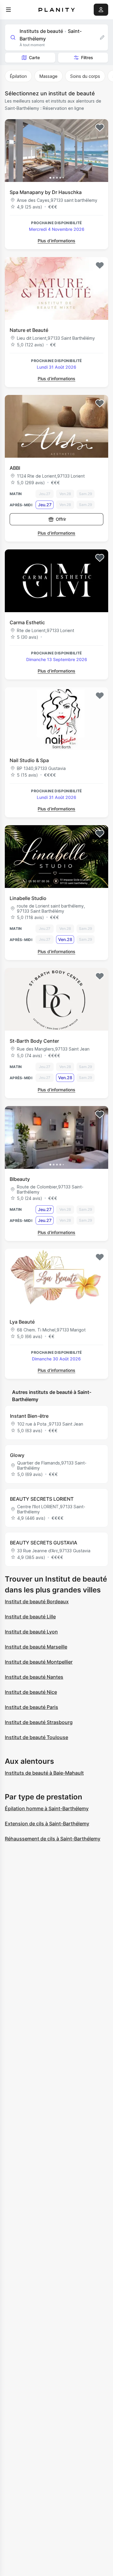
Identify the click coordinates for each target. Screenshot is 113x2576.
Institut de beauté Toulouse (36, 1737)
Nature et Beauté (29, 330)
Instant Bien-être (29, 1416)
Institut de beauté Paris (31, 1707)
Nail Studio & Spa (29, 760)
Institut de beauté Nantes (34, 1677)
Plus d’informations (56, 241)
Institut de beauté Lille (30, 1617)
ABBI (15, 468)
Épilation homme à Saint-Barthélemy (47, 1808)
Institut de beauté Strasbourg (39, 1722)
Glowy (17, 1455)
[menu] (8, 10)
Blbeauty (20, 1179)
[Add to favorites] (100, 128)
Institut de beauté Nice (31, 1692)
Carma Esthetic (27, 622)
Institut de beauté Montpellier (39, 1662)
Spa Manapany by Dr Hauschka (46, 192)
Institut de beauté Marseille (36, 1647)
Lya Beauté (22, 1322)
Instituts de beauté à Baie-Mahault (44, 1773)
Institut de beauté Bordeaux (37, 1601)
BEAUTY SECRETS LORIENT (42, 1499)
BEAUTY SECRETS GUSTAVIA (44, 1543)
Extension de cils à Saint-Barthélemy (47, 1824)
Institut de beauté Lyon (31, 1632)
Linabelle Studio (28, 898)
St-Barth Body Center (34, 1041)
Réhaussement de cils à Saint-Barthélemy (53, 1839)
